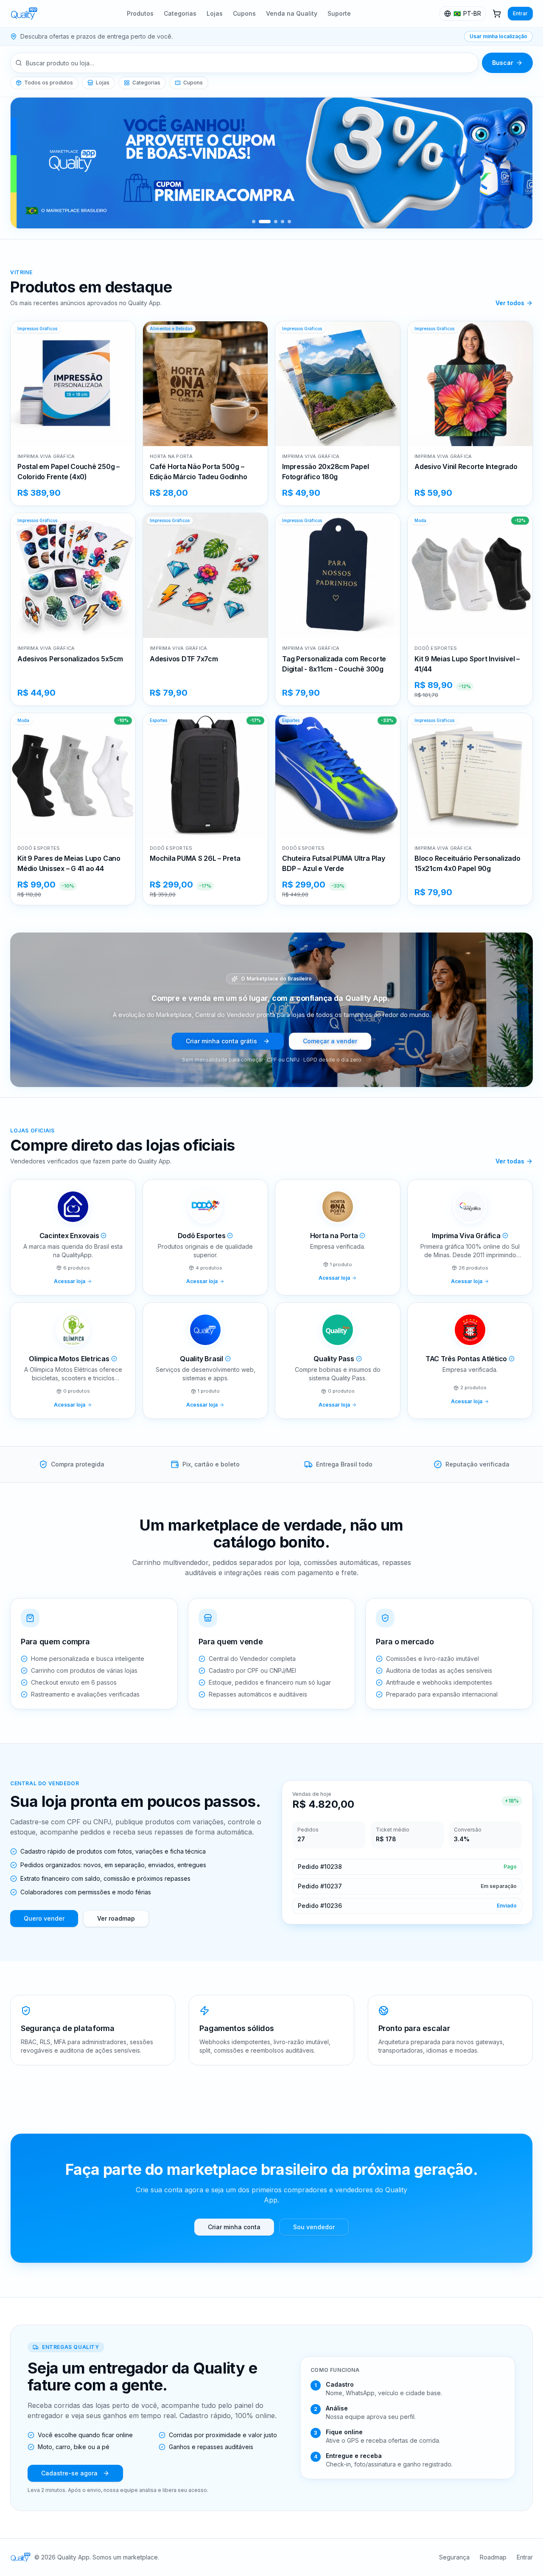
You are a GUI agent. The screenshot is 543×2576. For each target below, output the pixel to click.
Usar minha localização (498, 36)
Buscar (503, 63)
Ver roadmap (116, 1918)
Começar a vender (330, 1041)
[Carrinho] (497, 14)
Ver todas (510, 1161)
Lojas (215, 13)
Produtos (140, 13)
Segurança (454, 2557)
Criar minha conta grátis (221, 1041)
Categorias (180, 13)
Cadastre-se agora (69, 2473)
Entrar (520, 13)
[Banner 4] (283, 222)
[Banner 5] (289, 222)
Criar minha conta (234, 2227)
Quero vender (44, 1918)
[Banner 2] (265, 222)
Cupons (244, 13)
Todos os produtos (49, 83)
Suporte (339, 13)
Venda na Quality (292, 13)
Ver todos (510, 303)
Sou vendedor (314, 2227)
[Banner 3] (276, 222)
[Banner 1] (254, 222)
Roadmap (493, 2557)
